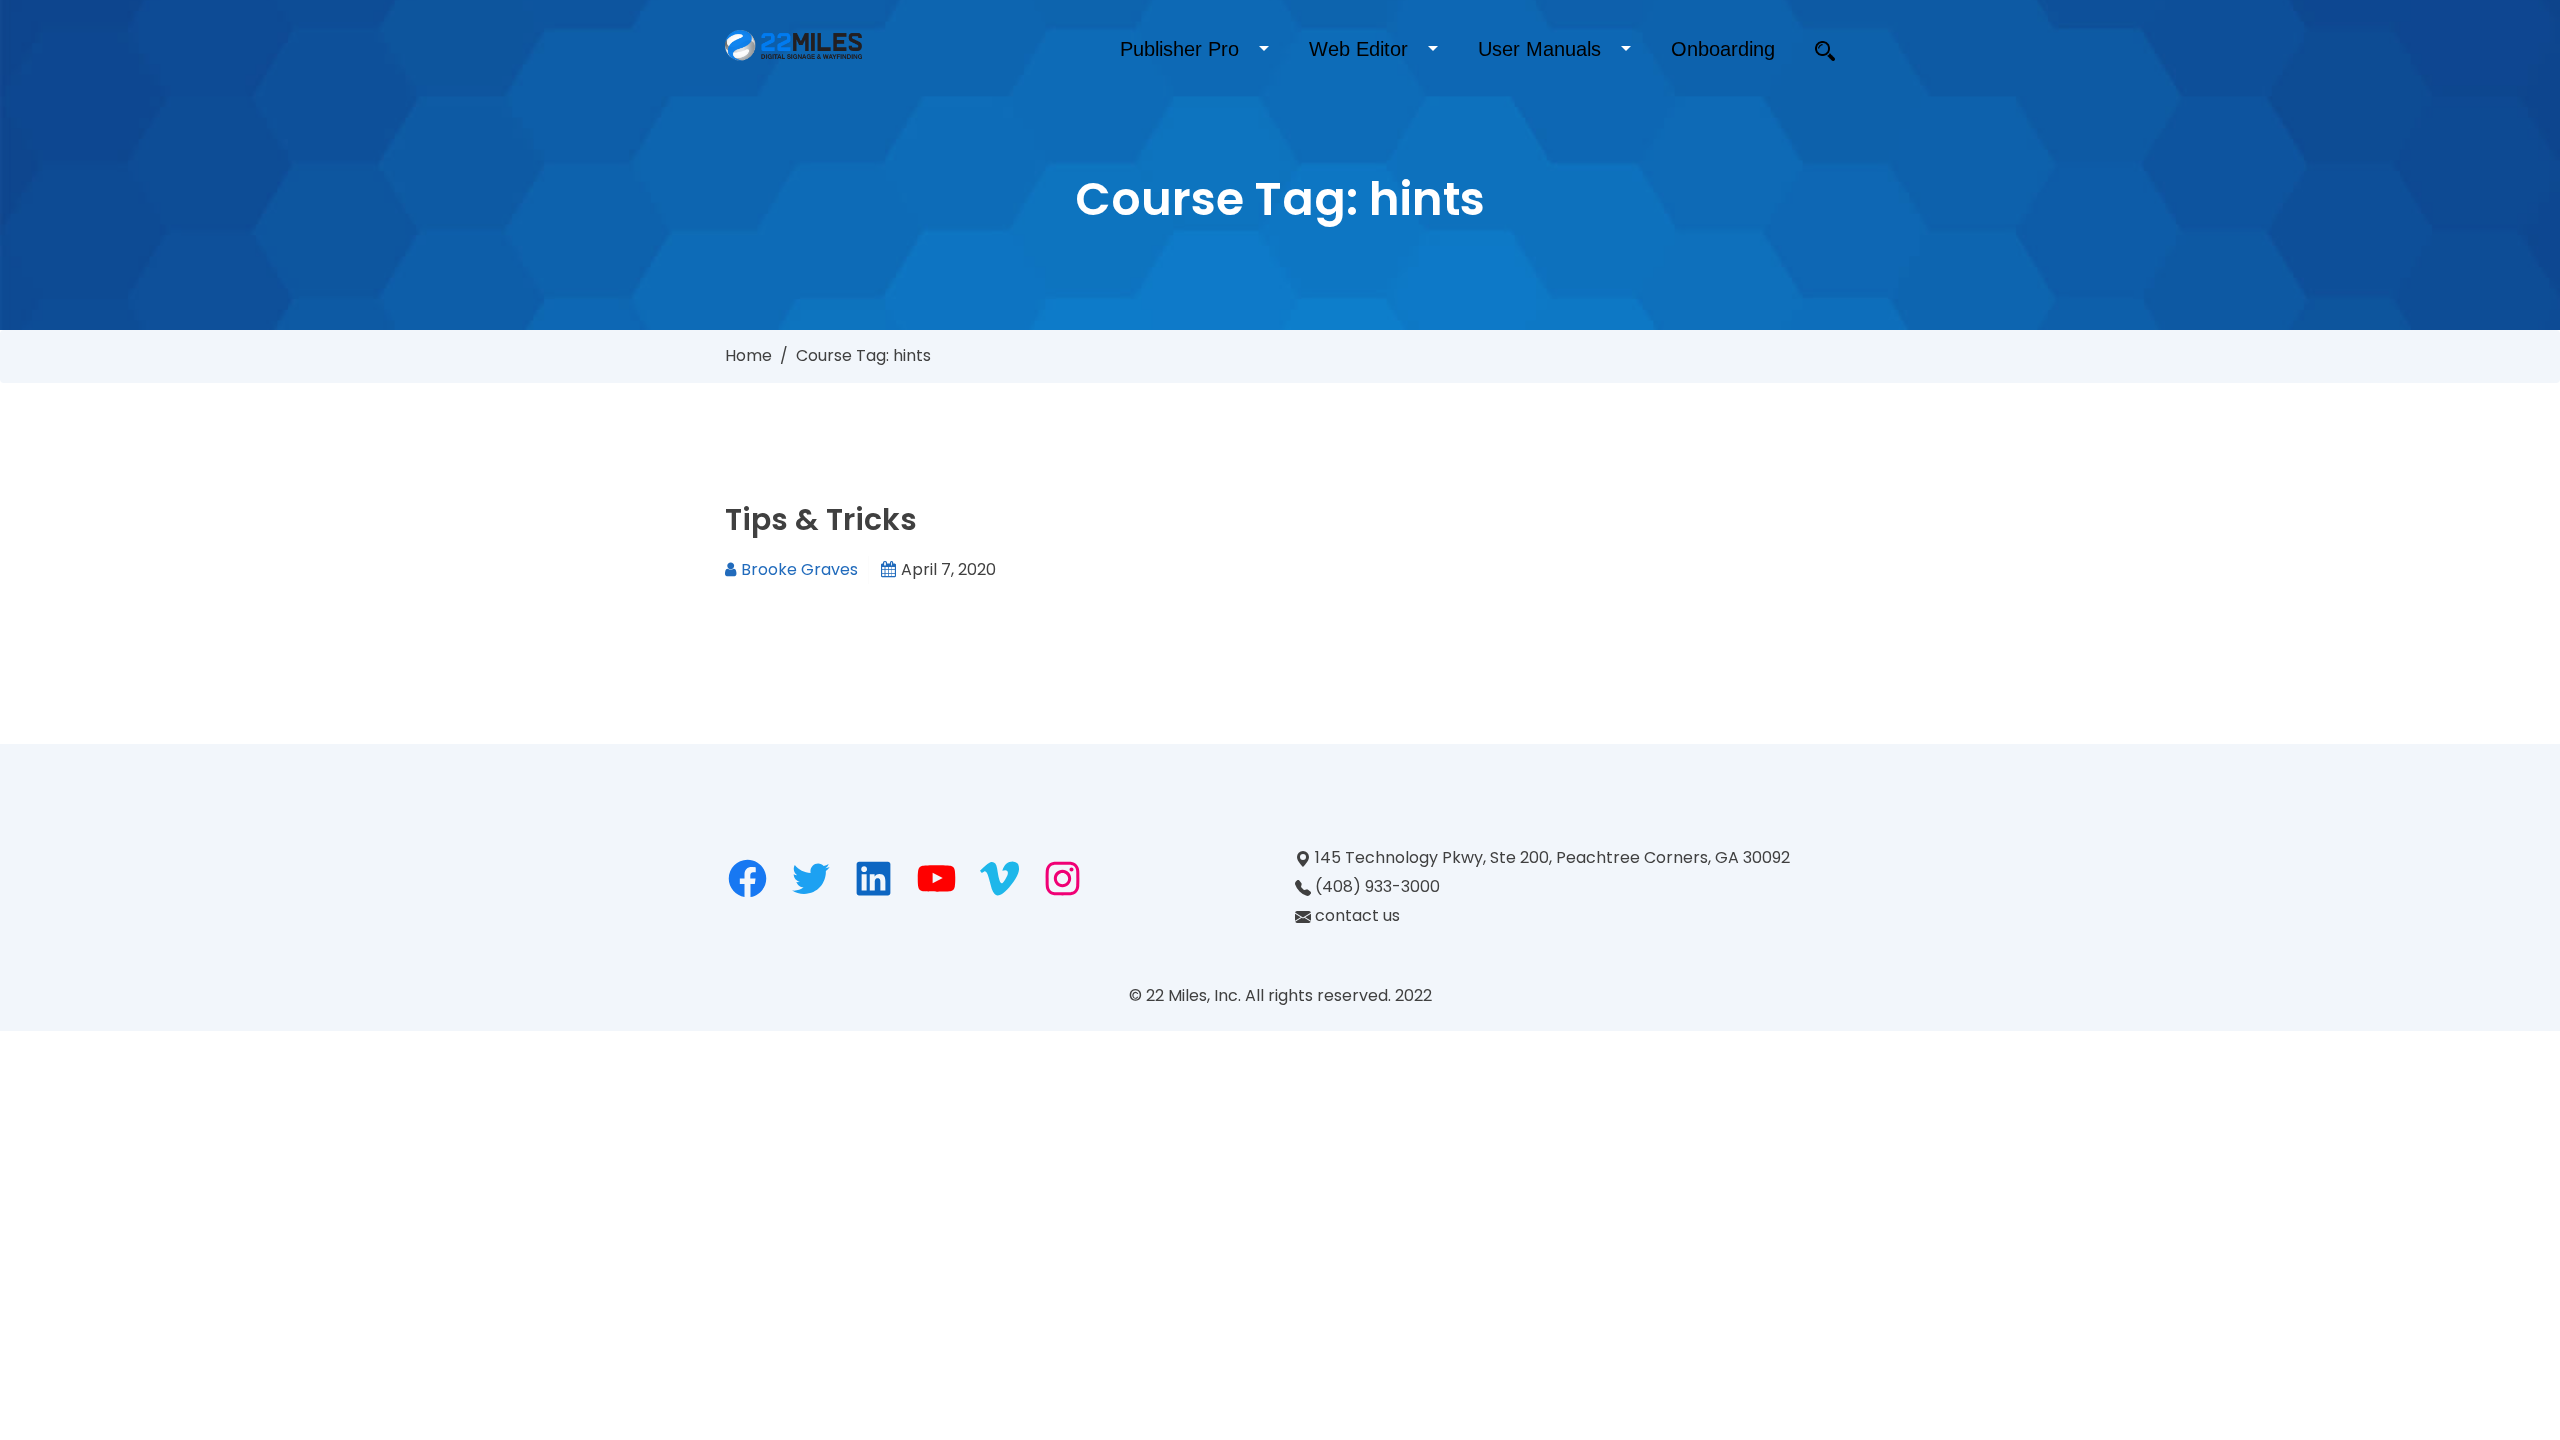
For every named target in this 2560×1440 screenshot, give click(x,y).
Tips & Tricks (821, 519)
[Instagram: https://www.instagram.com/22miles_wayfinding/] (1062, 878)
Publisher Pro (1179, 49)
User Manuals (1539, 49)
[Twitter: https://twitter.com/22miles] (810, 878)
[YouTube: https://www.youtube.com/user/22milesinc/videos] (936, 878)
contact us (1357, 915)
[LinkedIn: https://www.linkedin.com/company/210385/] (873, 878)
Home (748, 355)
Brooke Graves (799, 569)
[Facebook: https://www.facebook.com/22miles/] (747, 878)
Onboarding (1723, 49)
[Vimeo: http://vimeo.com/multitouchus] (999, 878)
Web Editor (1358, 49)
